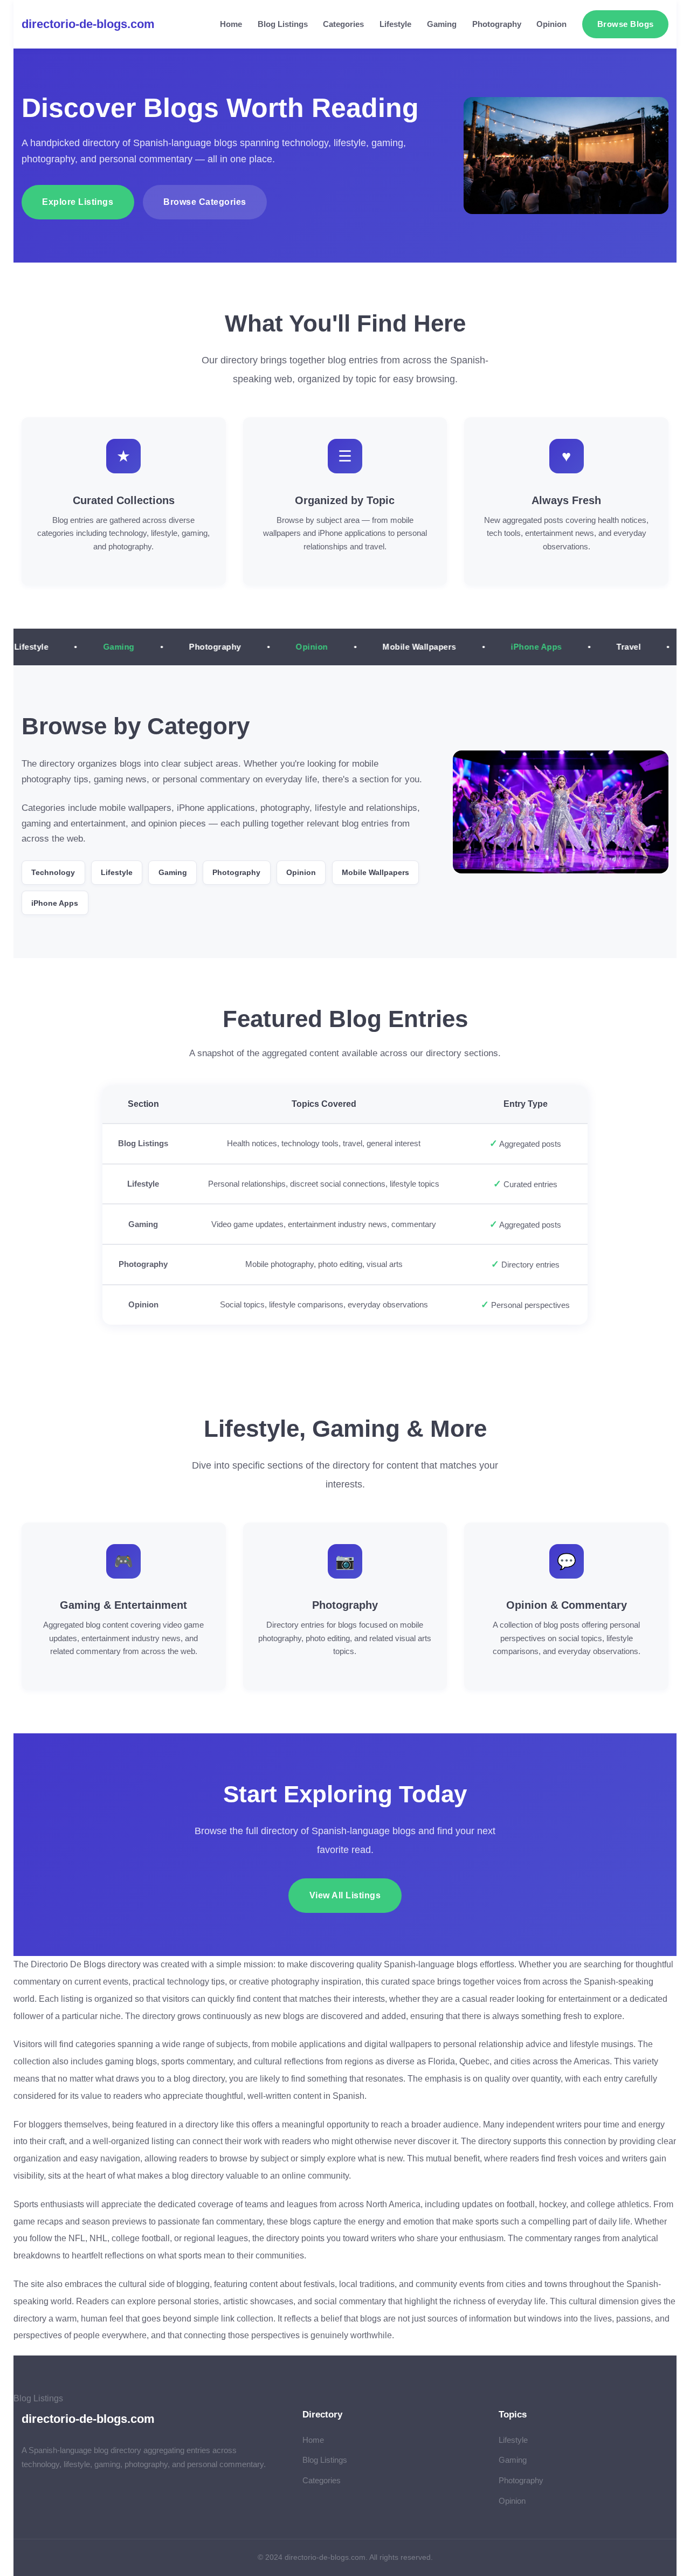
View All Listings (345, 1895)
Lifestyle (395, 24)
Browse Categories (205, 202)
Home (231, 24)
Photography (497, 24)
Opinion (551, 24)
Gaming (442, 24)
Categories (343, 24)
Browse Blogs (626, 24)
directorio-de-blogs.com (88, 24)
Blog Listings (283, 24)
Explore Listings (78, 202)
